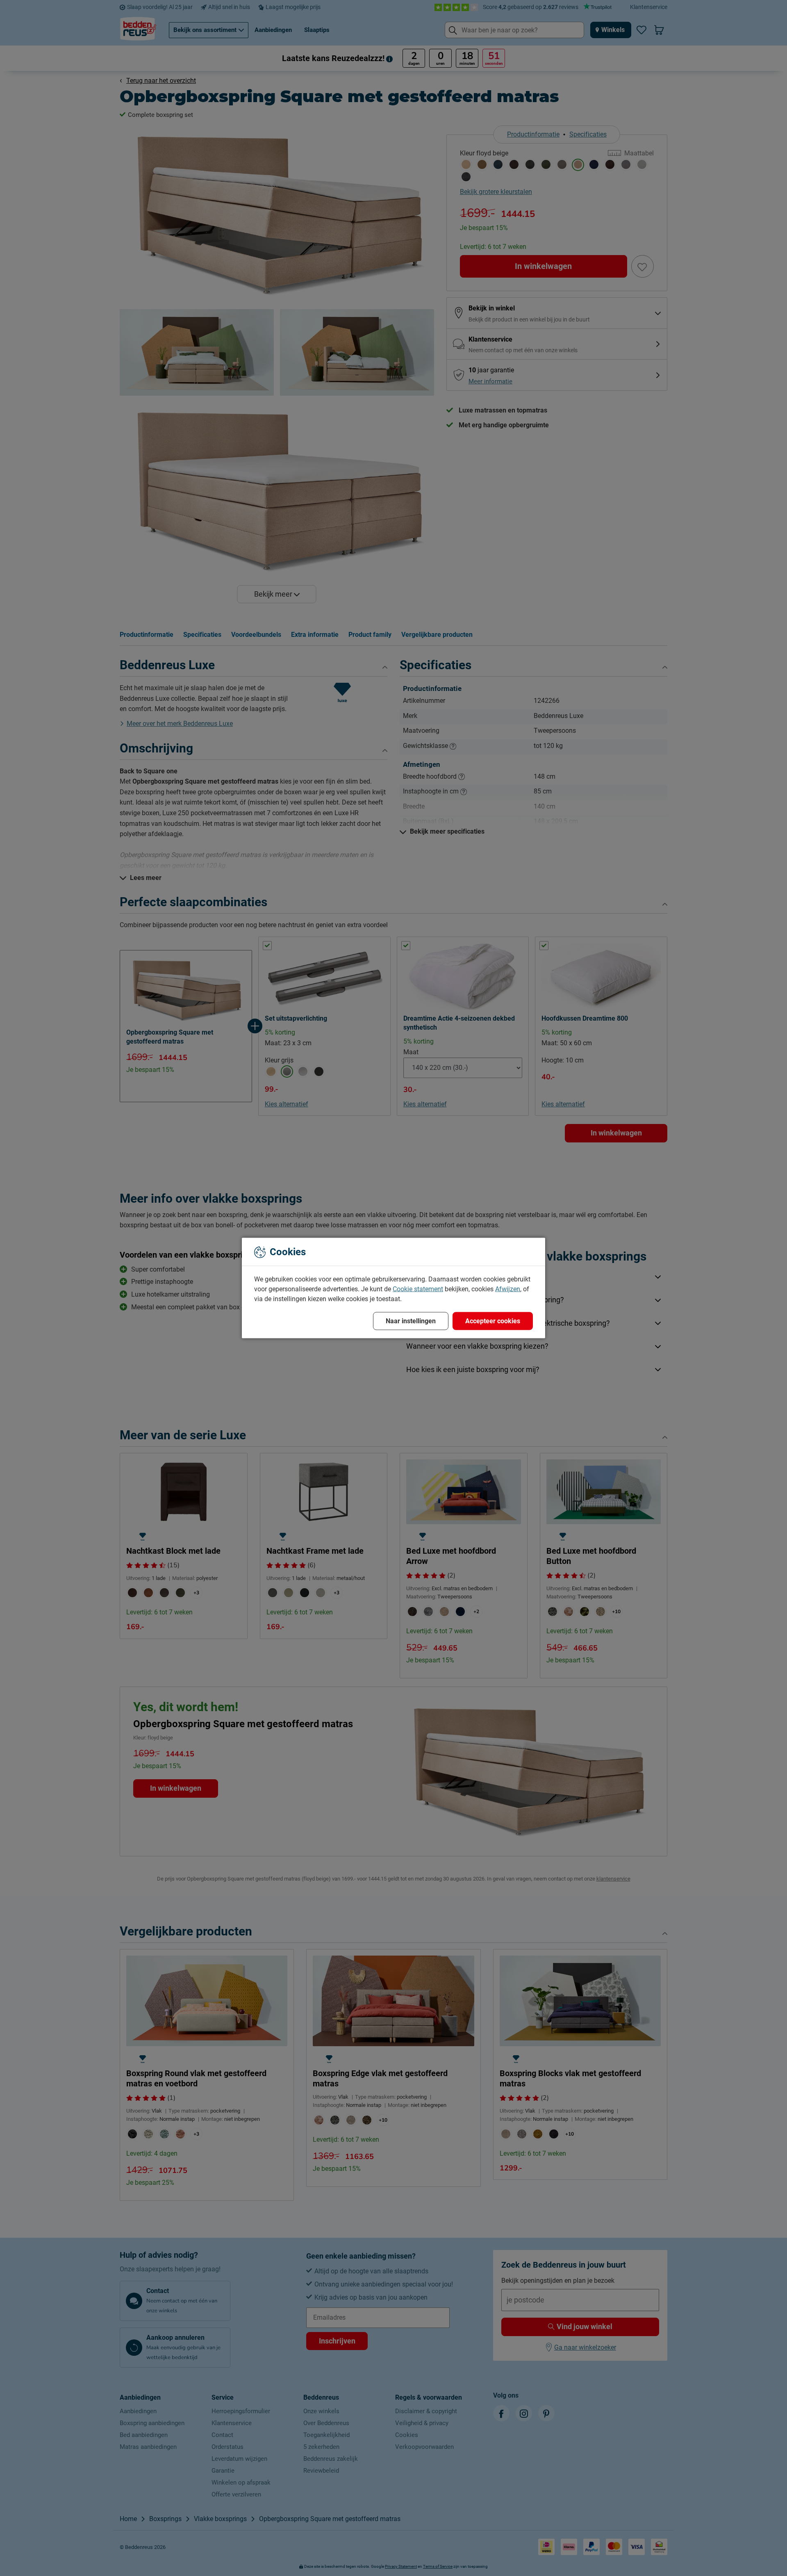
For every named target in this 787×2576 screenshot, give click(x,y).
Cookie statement (418, 1289)
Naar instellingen (411, 1321)
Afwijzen (508, 1289)
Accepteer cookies (493, 1321)
